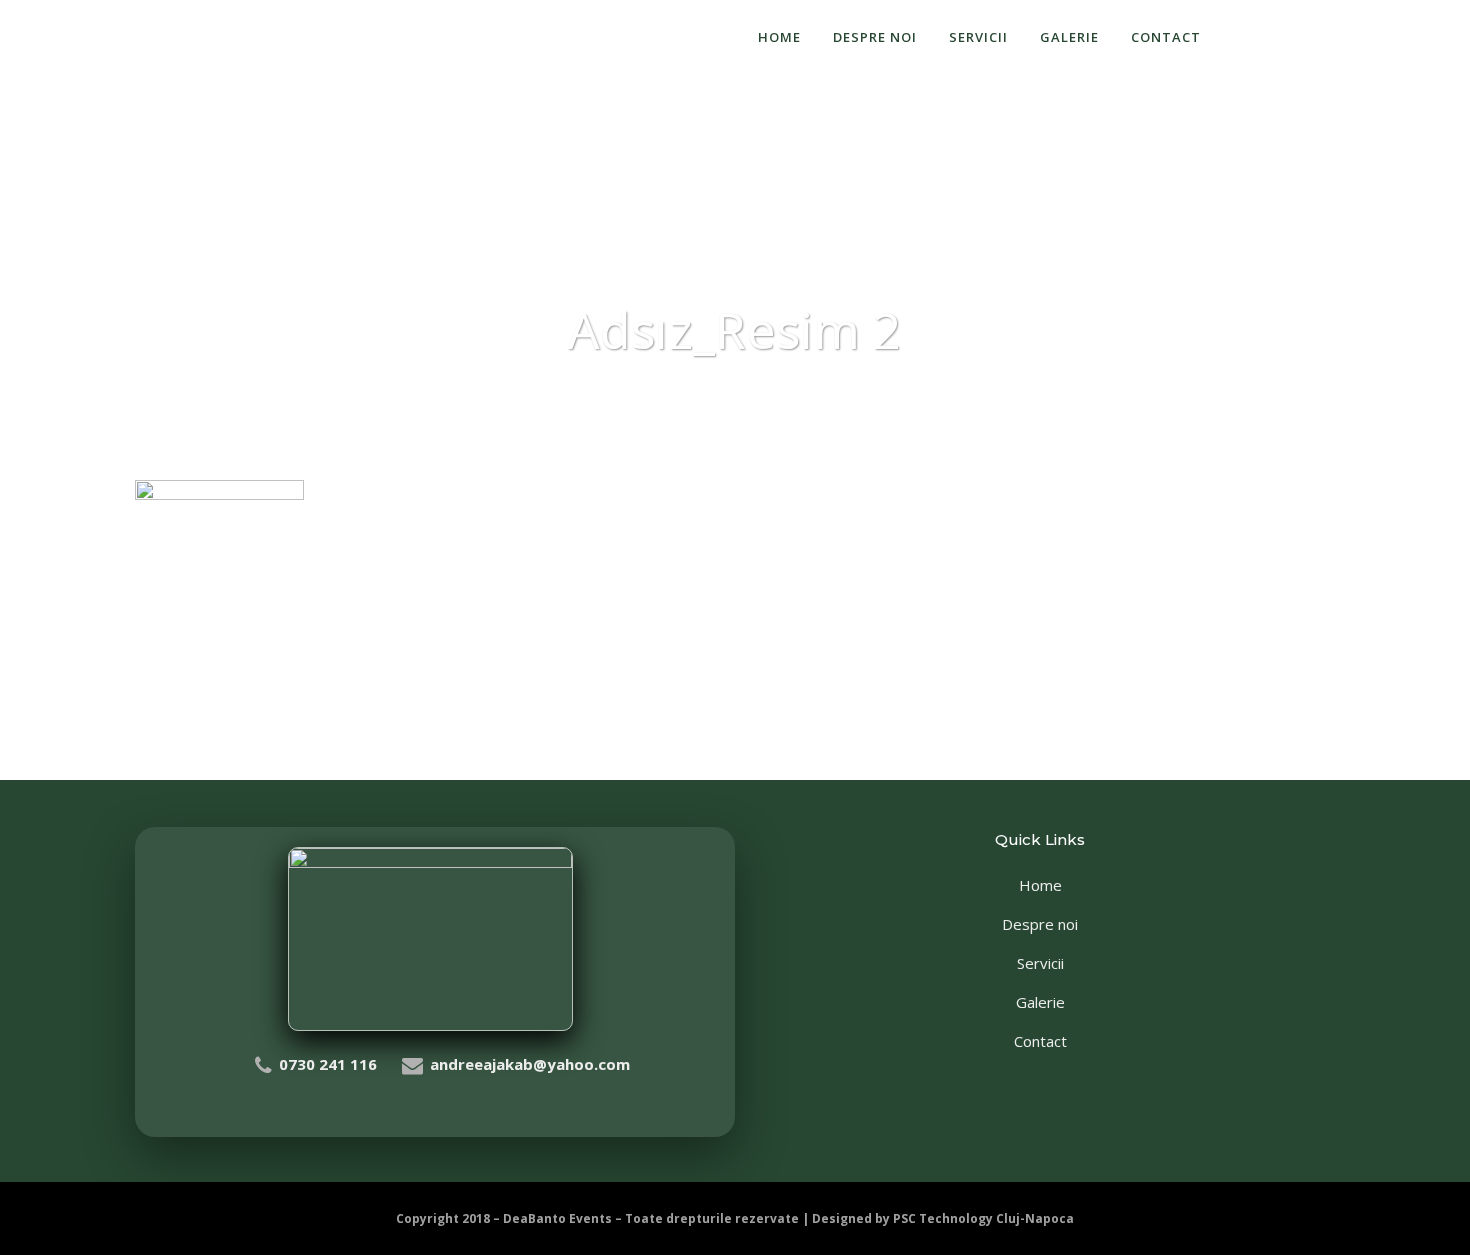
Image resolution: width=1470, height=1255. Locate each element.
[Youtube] (1386, 37)
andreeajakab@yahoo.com (530, 1064)
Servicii (1040, 963)
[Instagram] (1299, 37)
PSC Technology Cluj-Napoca (983, 1218)
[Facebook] (1256, 37)
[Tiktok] (1343, 37)
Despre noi (1040, 924)
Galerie (1040, 1002)
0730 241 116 (328, 1064)
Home (1040, 885)
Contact (1040, 1041)
